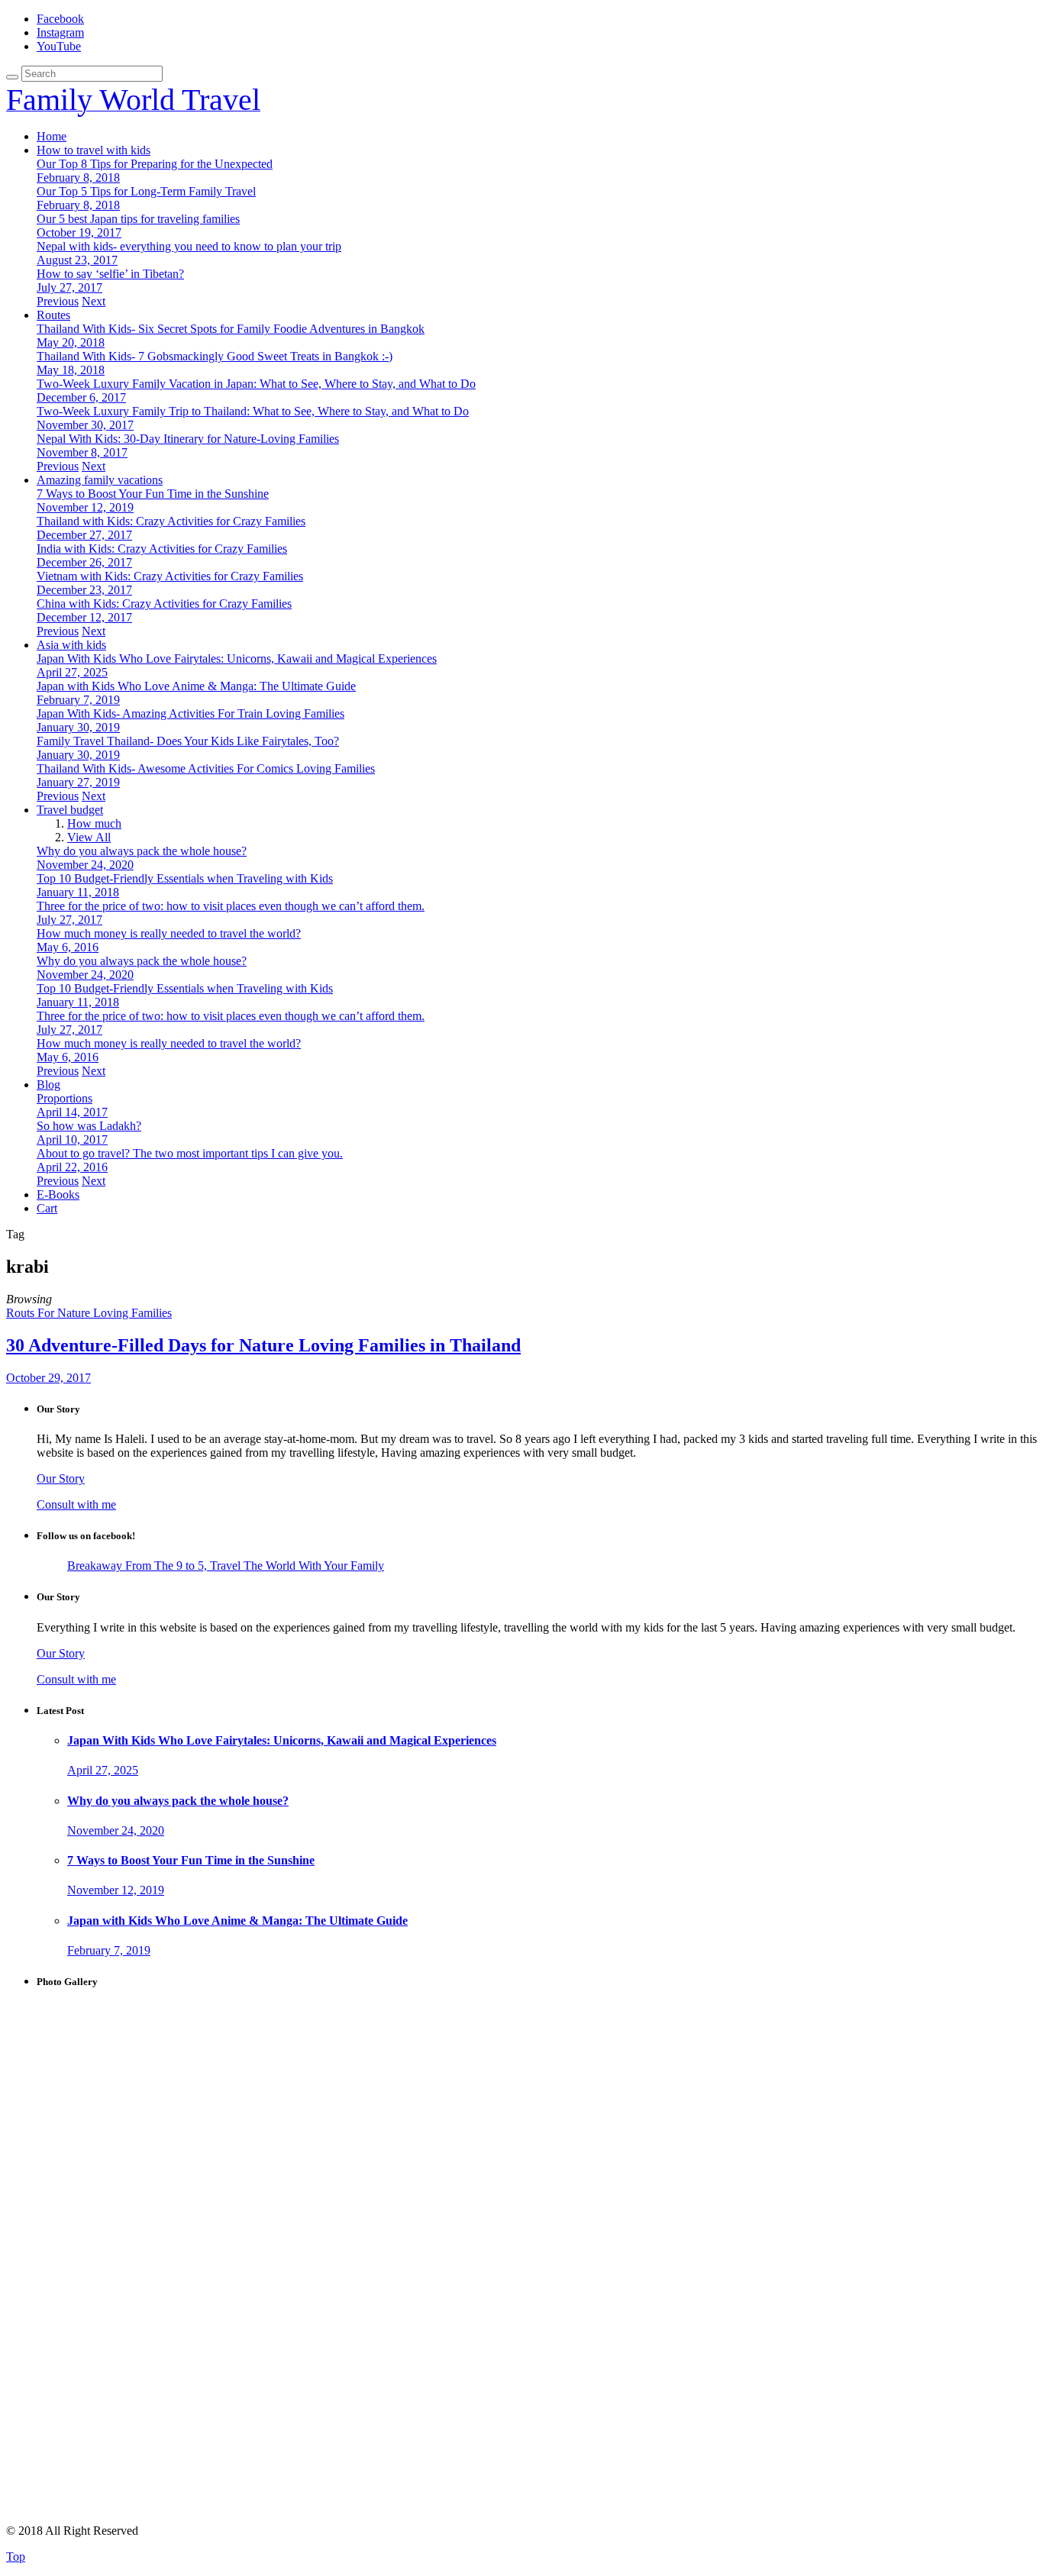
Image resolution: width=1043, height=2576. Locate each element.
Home (52, 136)
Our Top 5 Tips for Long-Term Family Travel (146, 191)
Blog (48, 1085)
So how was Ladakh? (89, 1126)
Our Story (61, 1478)
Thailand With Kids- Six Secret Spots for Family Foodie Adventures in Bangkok (231, 329)
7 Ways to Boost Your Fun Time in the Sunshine (153, 494)
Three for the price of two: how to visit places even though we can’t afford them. (231, 906)
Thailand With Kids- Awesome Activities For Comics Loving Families (206, 768)
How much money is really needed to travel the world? (169, 933)
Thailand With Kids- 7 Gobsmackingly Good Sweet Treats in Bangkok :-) (215, 356)
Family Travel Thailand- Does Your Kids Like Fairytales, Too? (188, 741)
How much (94, 823)
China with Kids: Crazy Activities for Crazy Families (164, 604)
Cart (47, 1208)
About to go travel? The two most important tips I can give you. (190, 1153)
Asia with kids (71, 645)
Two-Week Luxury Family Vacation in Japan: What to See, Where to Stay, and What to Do (256, 384)
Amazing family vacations (100, 480)
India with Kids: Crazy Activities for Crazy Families (162, 549)
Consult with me (76, 1504)
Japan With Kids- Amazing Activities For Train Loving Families (191, 713)
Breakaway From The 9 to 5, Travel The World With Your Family (226, 1566)
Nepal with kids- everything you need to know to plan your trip (189, 246)
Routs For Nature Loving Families (89, 1313)
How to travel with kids (94, 150)
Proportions (65, 1098)
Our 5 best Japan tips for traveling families (138, 219)
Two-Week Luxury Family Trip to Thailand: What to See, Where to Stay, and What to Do (253, 411)
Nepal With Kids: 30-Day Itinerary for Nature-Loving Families (188, 439)
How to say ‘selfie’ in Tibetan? (110, 274)
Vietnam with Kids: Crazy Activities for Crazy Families (170, 576)
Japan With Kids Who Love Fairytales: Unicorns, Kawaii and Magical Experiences (237, 659)
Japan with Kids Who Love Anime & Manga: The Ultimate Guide (196, 686)
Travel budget (70, 810)
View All (89, 837)
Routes (53, 315)
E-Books (58, 1194)
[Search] (12, 77)
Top (16, 2557)
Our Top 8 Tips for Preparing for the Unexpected (155, 164)
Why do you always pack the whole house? (142, 851)
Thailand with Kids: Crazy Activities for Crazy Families (171, 521)
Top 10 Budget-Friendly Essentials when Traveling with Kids (185, 878)
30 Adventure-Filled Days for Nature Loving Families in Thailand (263, 1345)
